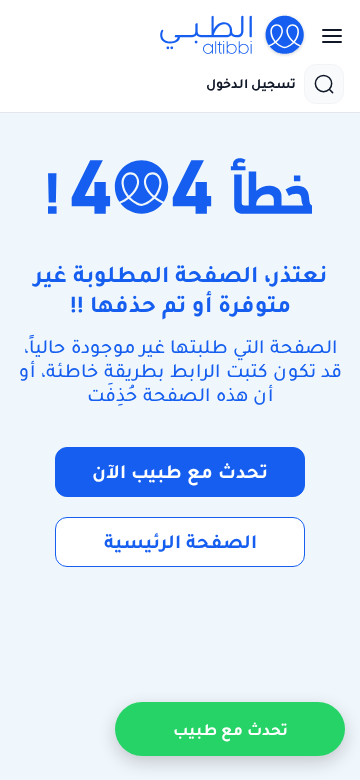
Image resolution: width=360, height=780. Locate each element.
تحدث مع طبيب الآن (180, 471)
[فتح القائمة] (326, 36)
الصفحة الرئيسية (180, 541)
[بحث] (324, 84)
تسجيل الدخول (251, 84)
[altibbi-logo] (233, 36)
